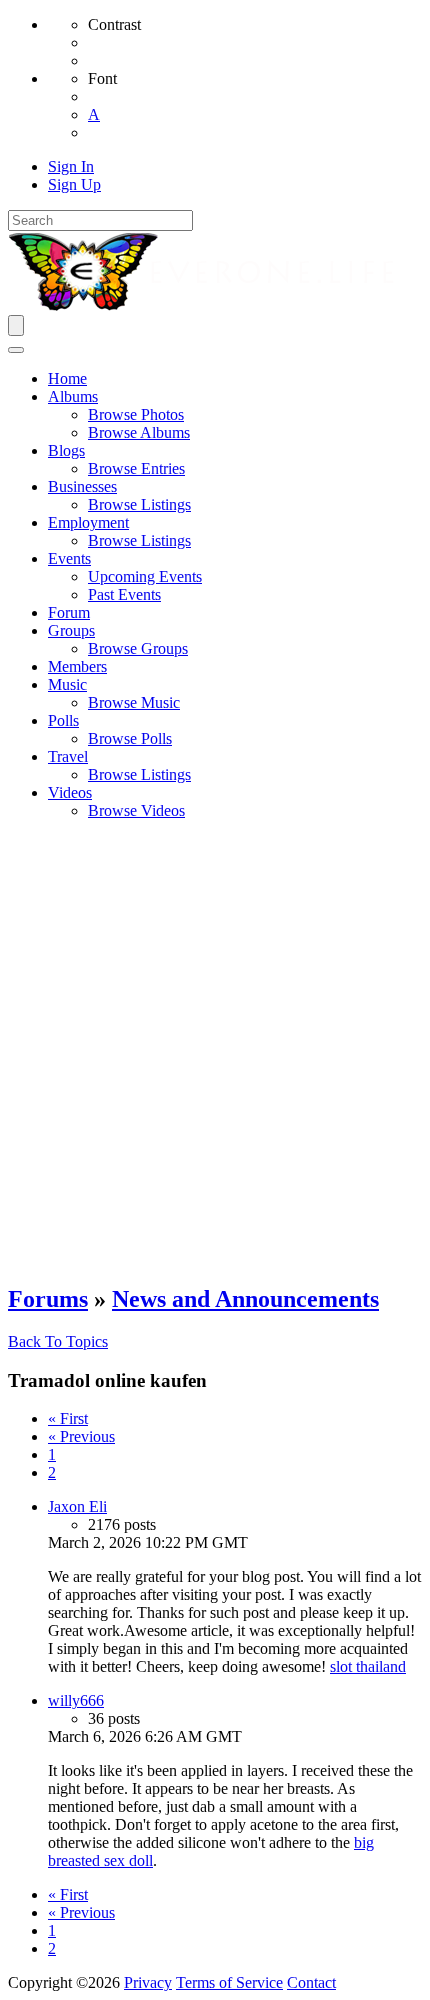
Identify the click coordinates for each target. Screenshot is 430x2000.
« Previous (81, 1436)
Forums (48, 1299)
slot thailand (368, 1666)
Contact (311, 1982)
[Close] (16, 350)
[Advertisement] (215, 1051)
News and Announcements (245, 1299)
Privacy (148, 1982)
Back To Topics (58, 1341)
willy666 (76, 1700)
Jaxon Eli (77, 1506)
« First (68, 1418)
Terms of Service (229, 1982)
